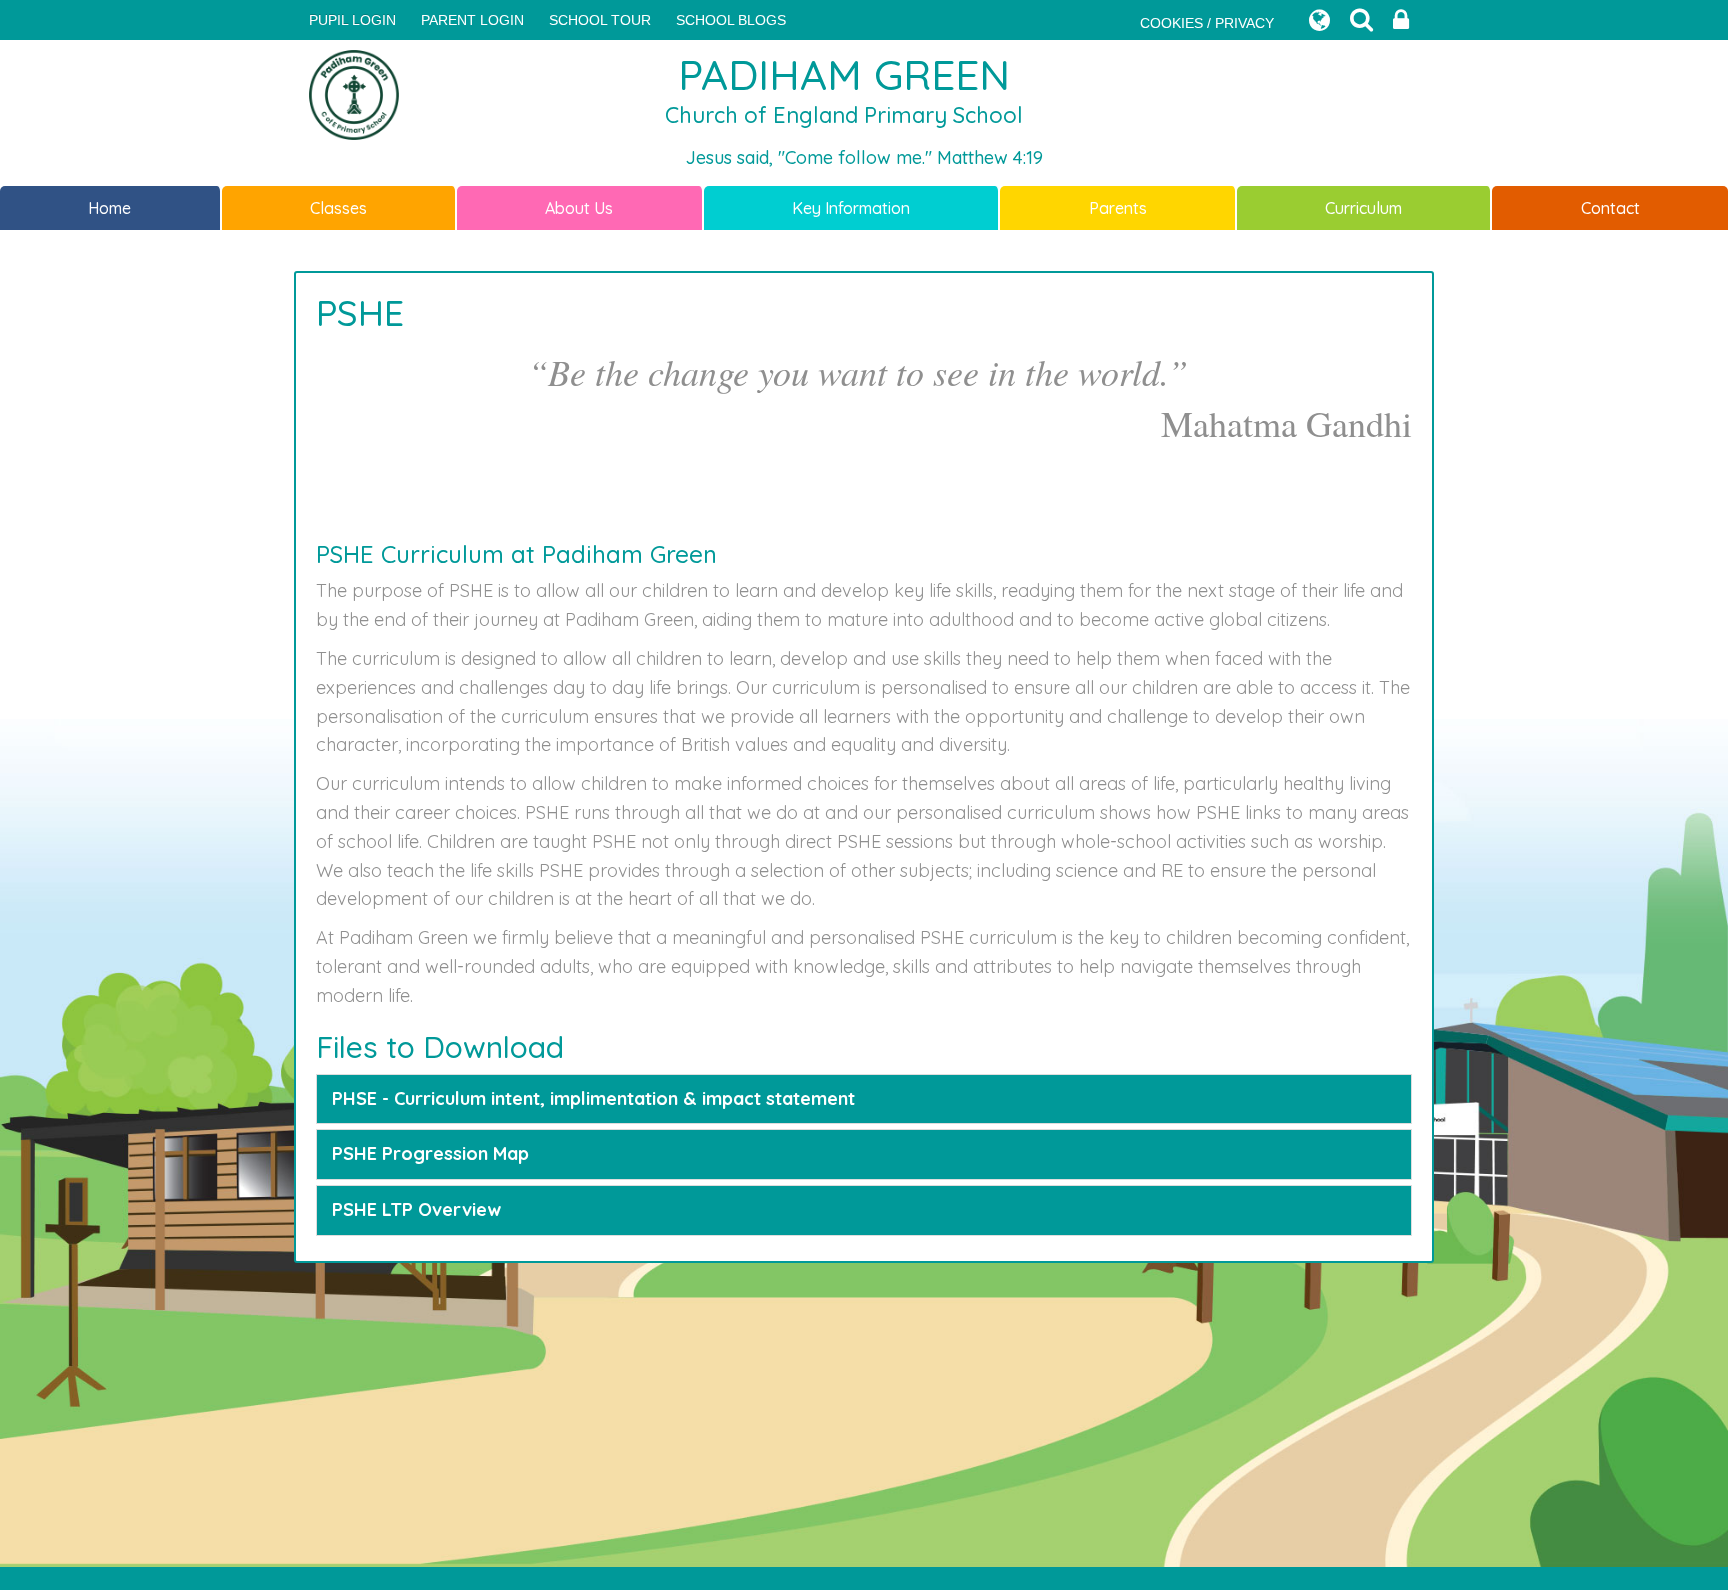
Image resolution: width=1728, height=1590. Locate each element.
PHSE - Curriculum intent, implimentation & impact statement (593, 1098)
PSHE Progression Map (430, 1153)
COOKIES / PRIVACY (1207, 23)
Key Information (851, 208)
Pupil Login (352, 20)
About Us (579, 208)
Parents (1118, 208)
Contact (1610, 208)
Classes (338, 208)
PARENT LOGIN (472, 20)
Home (109, 208)
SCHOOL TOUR (600, 20)
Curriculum (1363, 208)
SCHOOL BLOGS (731, 20)
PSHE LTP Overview (416, 1209)
